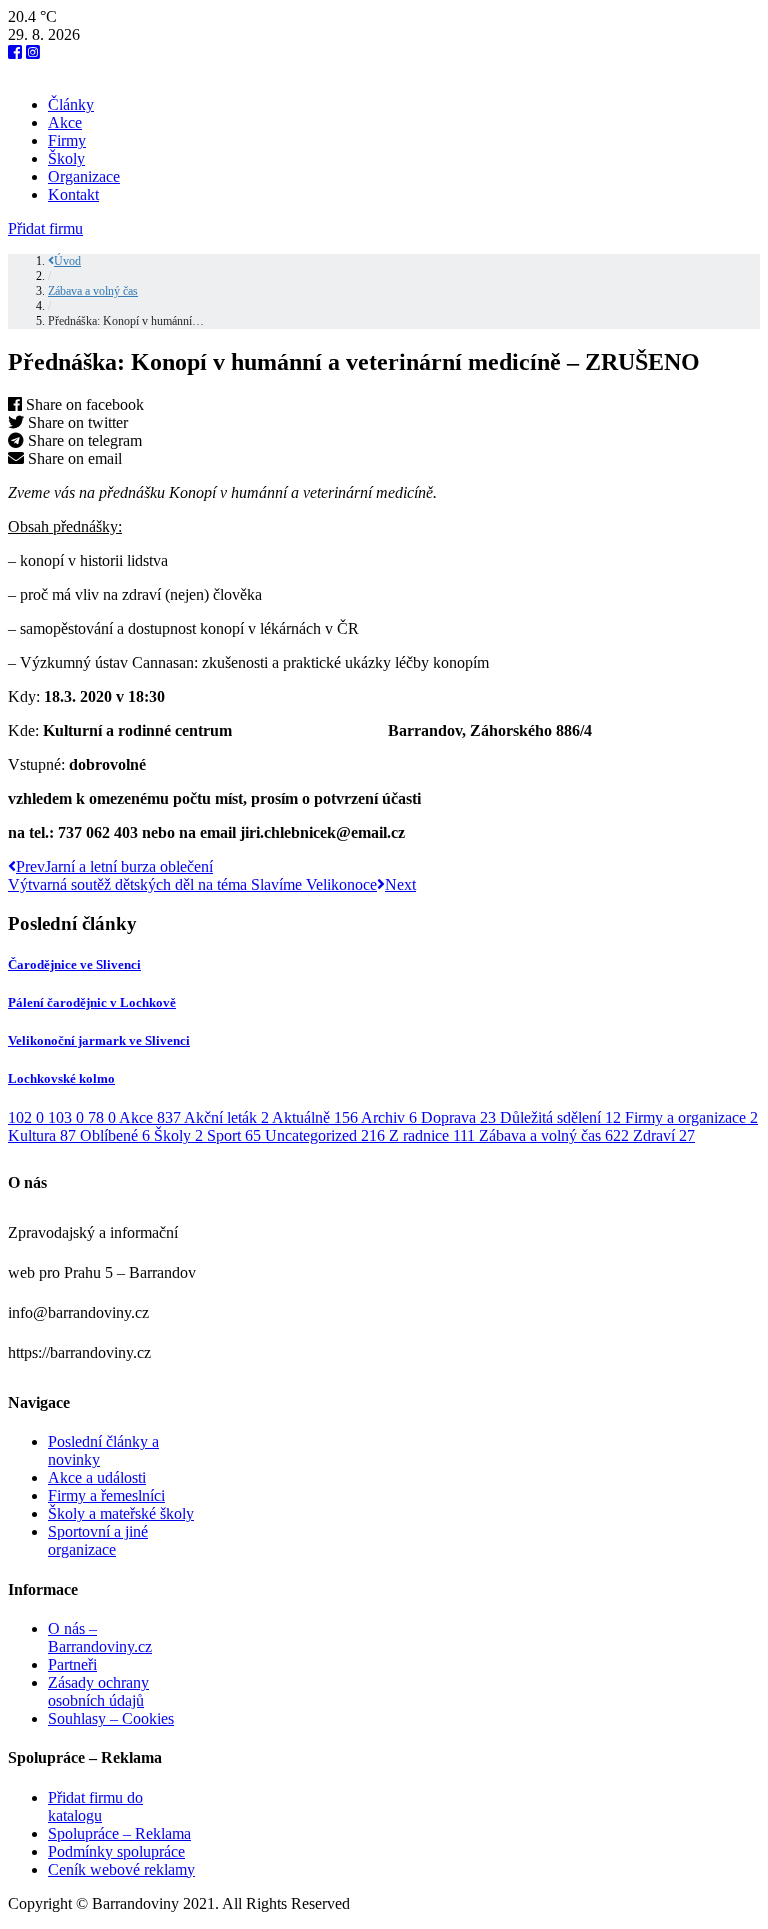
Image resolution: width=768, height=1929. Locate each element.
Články (71, 104)
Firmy (67, 140)
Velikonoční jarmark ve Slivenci (99, 1040)
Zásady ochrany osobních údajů (98, 1691)
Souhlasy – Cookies (111, 1718)
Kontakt (73, 194)
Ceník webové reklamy (121, 1869)
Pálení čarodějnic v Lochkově (92, 1002)
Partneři (72, 1664)
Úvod (67, 261)
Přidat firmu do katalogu (95, 1806)
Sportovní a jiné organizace (98, 1540)
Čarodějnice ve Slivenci (74, 964)
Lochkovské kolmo (61, 1078)
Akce (65, 122)
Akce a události (97, 1477)
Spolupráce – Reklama (119, 1833)
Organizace (84, 176)
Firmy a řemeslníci (106, 1495)
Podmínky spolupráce (116, 1851)
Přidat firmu (45, 228)
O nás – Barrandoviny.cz (100, 1637)
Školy (66, 158)
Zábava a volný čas (93, 291)
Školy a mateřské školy (121, 1513)
